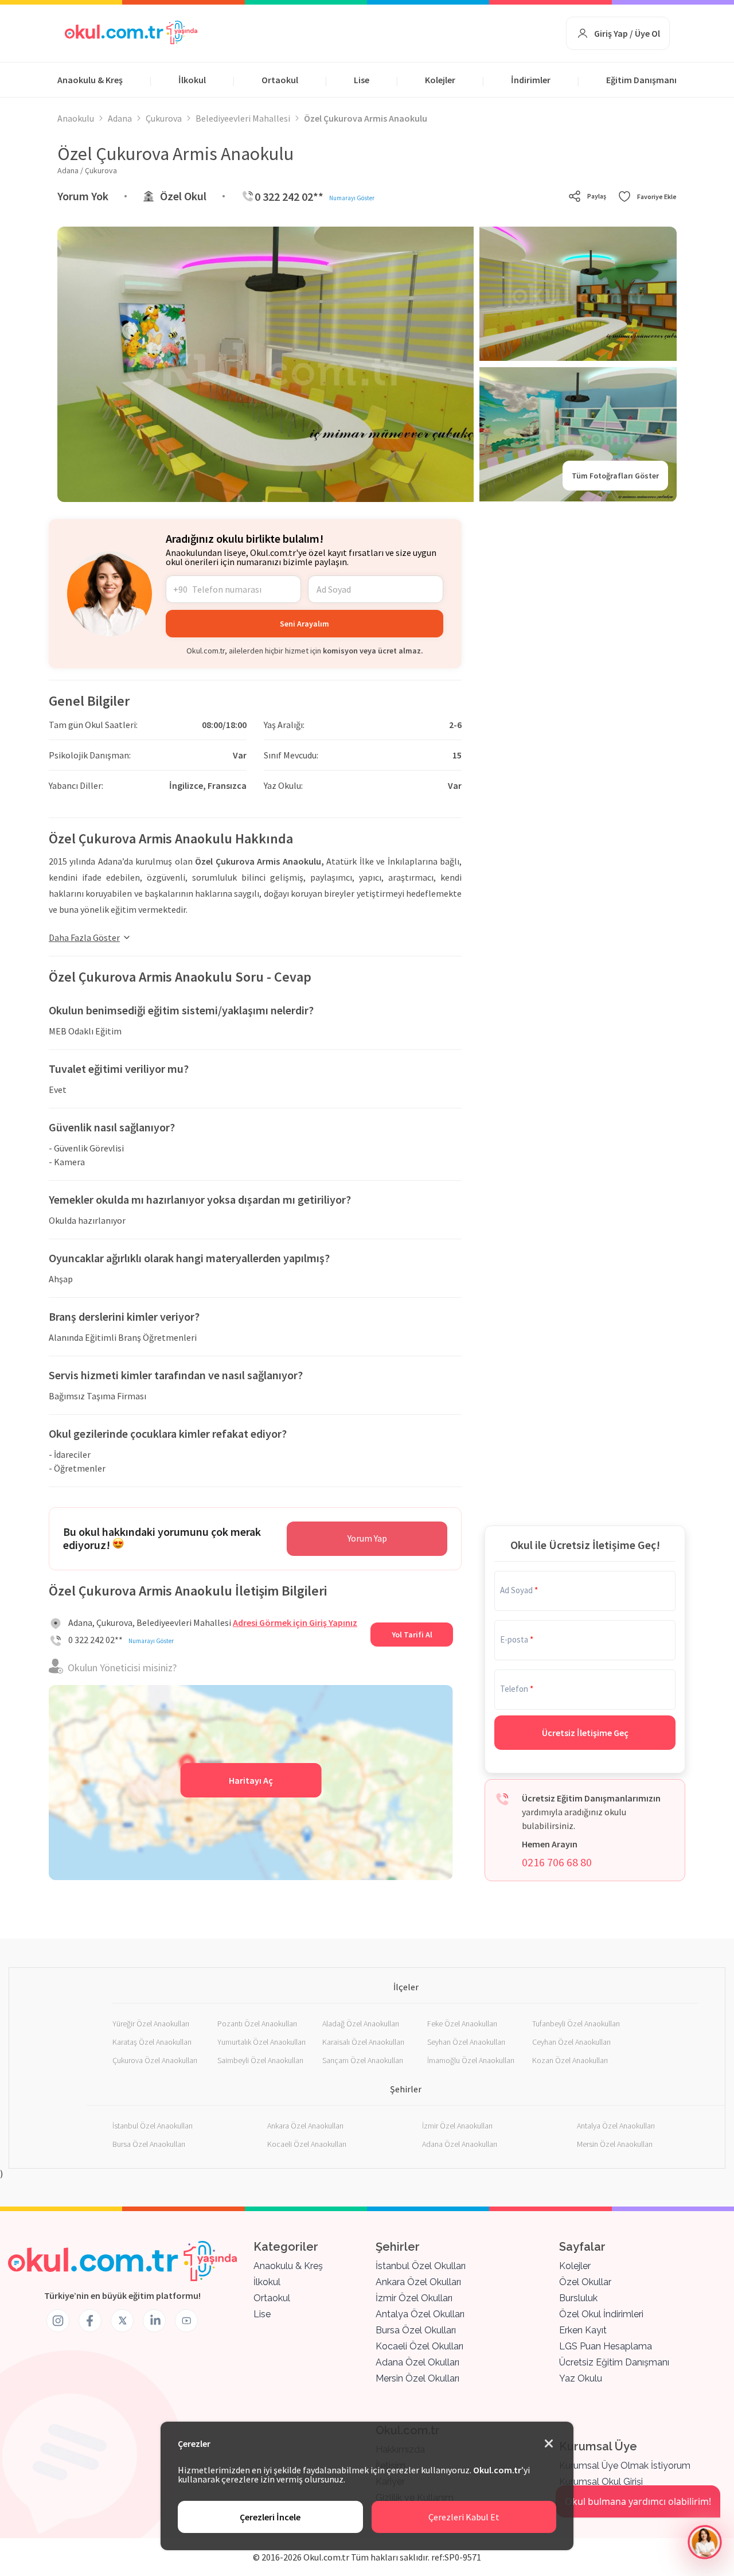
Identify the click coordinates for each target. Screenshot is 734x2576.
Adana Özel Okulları (417, 2362)
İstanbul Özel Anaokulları (153, 2126)
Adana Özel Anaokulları (460, 2144)
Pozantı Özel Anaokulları (257, 2024)
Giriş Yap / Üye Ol (627, 33)
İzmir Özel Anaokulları (457, 2126)
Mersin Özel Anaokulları (615, 2144)
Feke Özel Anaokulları (462, 2024)
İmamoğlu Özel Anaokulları (471, 2060)
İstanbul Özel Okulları (421, 2266)
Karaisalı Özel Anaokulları (363, 2042)
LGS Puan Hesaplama (606, 2346)
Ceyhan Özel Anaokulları (571, 2042)
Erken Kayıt (583, 2330)
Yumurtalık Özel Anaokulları (261, 2042)
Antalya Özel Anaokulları (616, 2126)
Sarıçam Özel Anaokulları (363, 2060)
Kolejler (440, 80)
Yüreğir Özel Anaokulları (151, 2024)
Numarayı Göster (352, 198)
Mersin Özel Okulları (417, 2378)
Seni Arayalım (304, 624)
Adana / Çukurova (87, 170)
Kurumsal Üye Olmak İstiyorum (625, 2466)
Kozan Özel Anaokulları (570, 2060)
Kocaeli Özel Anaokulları (307, 2144)
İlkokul (192, 80)
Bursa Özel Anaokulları (149, 2144)
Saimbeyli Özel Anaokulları (260, 2060)
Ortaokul (280, 80)
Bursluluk (578, 2298)
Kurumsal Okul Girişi (601, 2482)
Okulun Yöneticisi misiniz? (122, 1668)
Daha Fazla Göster (84, 937)
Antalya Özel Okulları (420, 2314)
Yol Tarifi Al (412, 1635)
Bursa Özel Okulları (416, 2330)
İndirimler (531, 80)
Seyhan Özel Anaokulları (466, 2042)
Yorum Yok (83, 196)
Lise (362, 80)
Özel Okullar (585, 2282)
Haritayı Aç (251, 1780)
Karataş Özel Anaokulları (152, 2042)
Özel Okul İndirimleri (601, 2314)
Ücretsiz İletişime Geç (585, 1733)
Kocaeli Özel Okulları (419, 2346)
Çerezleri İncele (270, 2517)
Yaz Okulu (581, 2378)
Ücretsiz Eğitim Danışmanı (614, 2362)
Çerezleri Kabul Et (464, 2517)
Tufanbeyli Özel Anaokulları (576, 2024)
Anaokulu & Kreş (90, 80)
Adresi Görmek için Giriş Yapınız (295, 1622)
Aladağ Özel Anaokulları (361, 2024)
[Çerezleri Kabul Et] (549, 2444)
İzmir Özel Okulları (414, 2298)
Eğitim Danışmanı (641, 80)
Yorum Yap (367, 1538)
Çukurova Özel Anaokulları (155, 2060)
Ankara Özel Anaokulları (305, 2126)
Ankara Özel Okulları (418, 2282)
